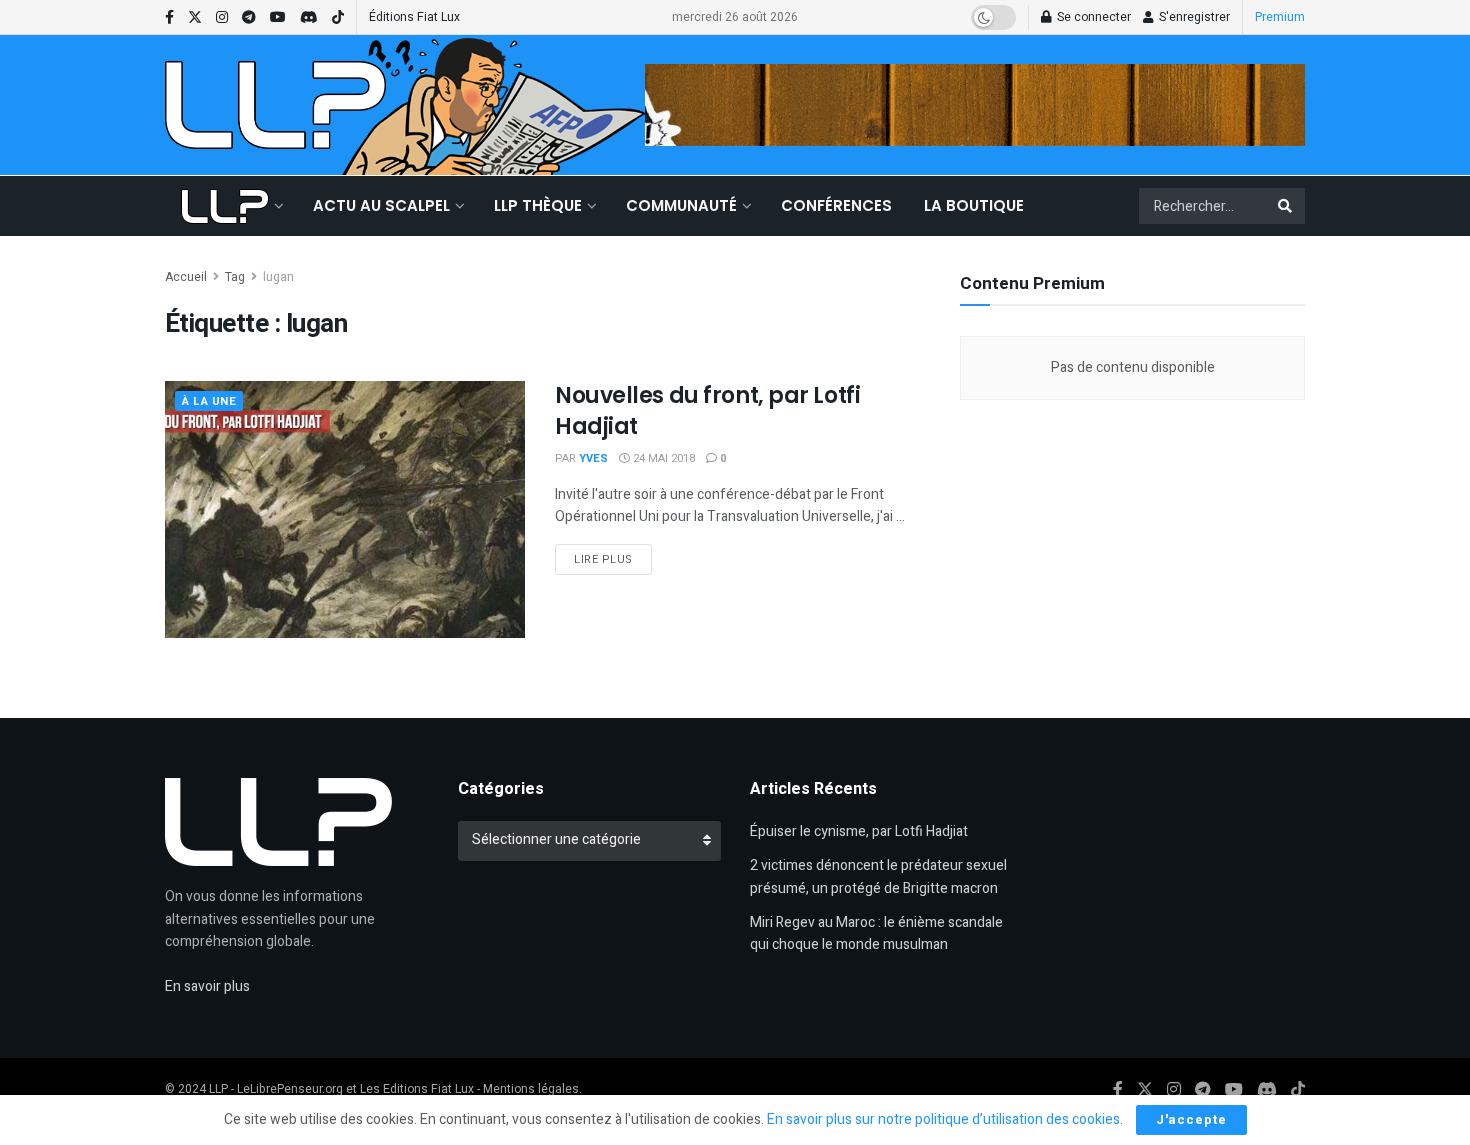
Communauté (681, 205)
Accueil (186, 277)
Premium (1280, 17)
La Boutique (974, 205)
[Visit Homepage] (275, 105)
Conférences (836, 205)
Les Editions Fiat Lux (417, 1089)
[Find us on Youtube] (278, 17)
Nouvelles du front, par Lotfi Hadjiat (707, 411)
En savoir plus (207, 986)
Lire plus (613, 559)
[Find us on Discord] (309, 18)
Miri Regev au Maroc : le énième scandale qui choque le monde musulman (876, 933)
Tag (235, 277)
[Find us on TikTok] (338, 18)
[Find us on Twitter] (195, 17)
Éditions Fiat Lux (414, 17)
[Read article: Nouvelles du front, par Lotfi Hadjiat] (345, 509)
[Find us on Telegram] (249, 17)
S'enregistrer (1193, 17)
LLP (218, 1089)
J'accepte (1191, 1119)
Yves (593, 458)
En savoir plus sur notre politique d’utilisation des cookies (943, 1119)
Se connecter (1092, 17)
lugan (278, 277)
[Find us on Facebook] (169, 17)
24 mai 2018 (662, 458)
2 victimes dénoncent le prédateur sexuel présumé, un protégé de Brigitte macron (878, 876)
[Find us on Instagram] (222, 17)
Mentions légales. (532, 1089)
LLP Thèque (538, 205)
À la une (209, 401)
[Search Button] (1286, 206)
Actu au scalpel (381, 205)
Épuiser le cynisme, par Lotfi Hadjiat (859, 831)
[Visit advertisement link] (975, 105)
